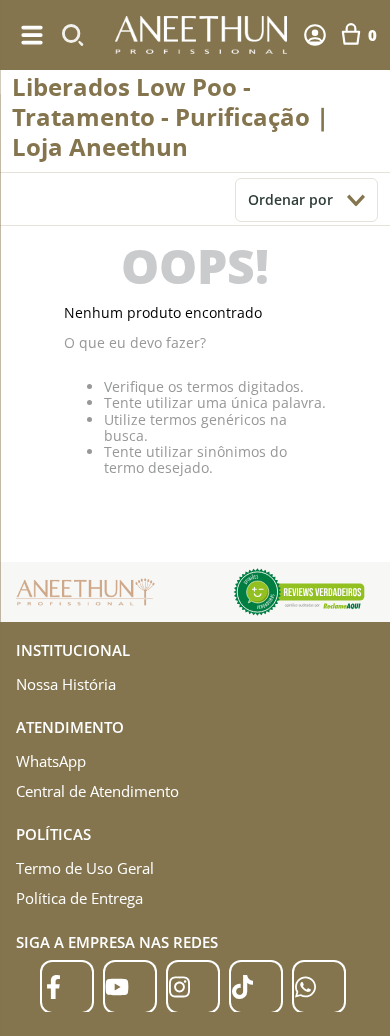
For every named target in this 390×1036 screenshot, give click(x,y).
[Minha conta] (315, 35)
